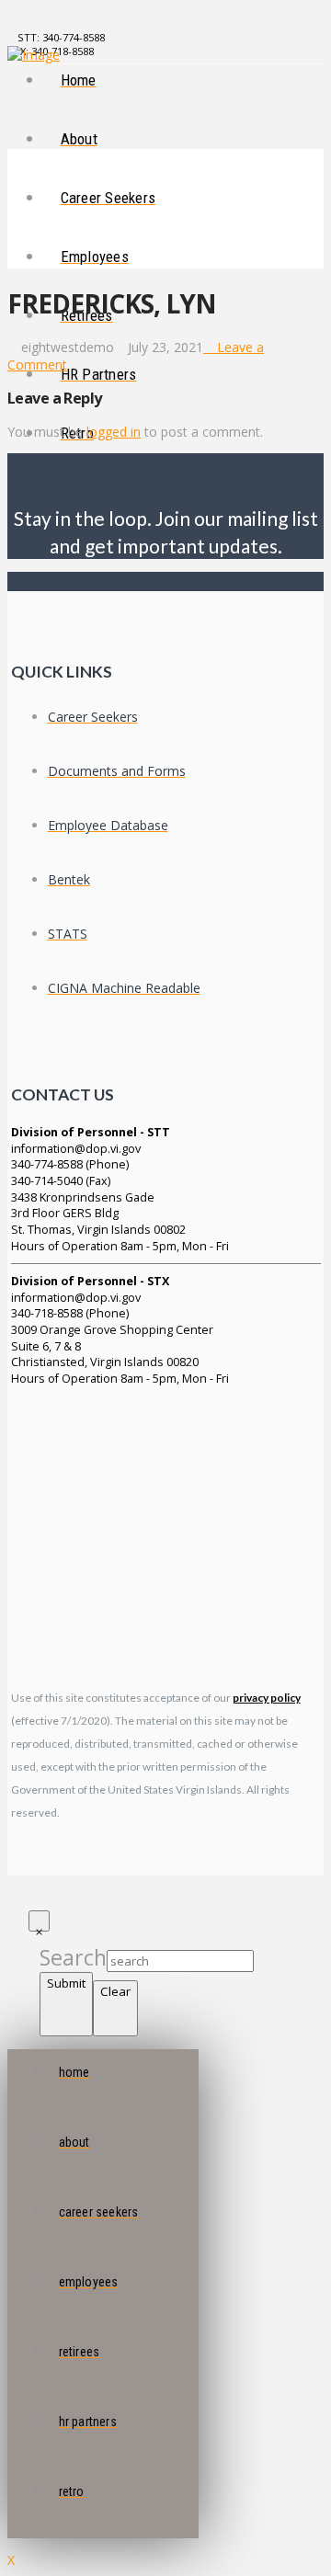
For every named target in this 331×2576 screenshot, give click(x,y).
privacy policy (267, 1698)
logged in (114, 432)
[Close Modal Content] (39, 1921)
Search (73, 1957)
